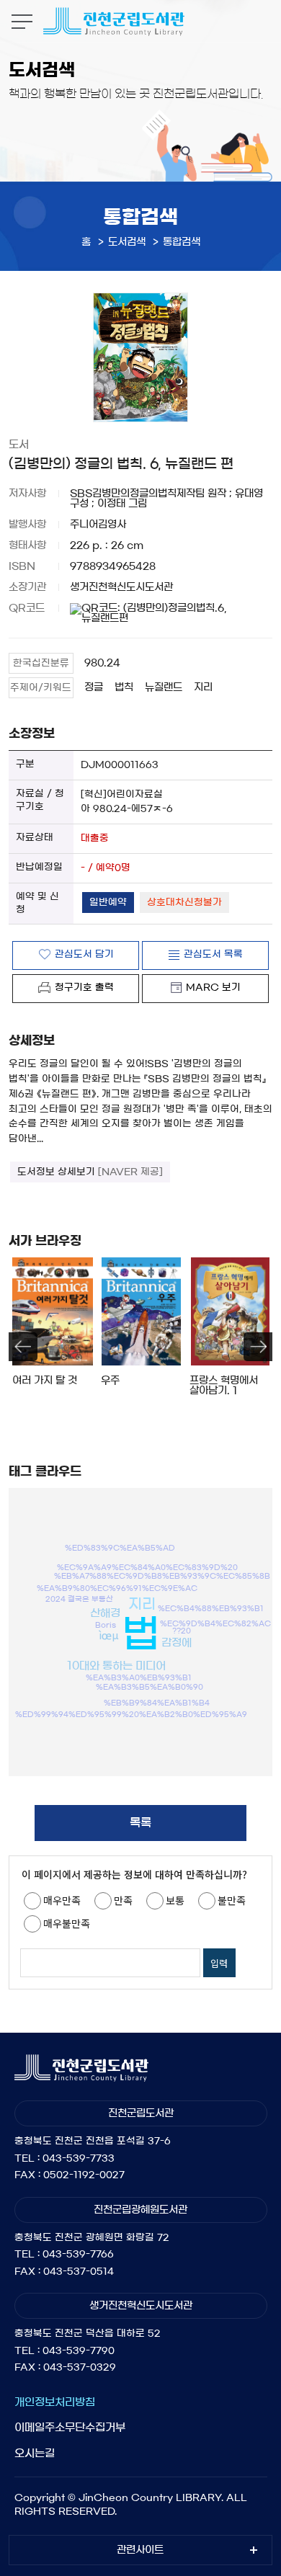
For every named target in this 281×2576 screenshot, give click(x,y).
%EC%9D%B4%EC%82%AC (215, 1623)
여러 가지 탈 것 (45, 1381)
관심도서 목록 (213, 954)
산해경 (105, 1612)
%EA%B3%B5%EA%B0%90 (150, 1686)
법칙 (124, 687)
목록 (140, 1822)
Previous (23, 1347)
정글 (94, 687)
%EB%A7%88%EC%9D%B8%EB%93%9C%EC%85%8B (162, 1575)
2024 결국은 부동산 (79, 1599)
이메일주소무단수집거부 (70, 2427)
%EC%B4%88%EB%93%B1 (211, 1608)
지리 (203, 687)
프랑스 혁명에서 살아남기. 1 (224, 1386)
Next (258, 1347)
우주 (110, 1381)
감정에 (177, 1643)
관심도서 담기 (84, 954)
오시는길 (35, 2453)
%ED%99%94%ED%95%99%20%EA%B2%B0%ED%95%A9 (131, 1714)
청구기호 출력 (84, 988)
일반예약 (108, 903)
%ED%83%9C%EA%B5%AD (120, 1547)
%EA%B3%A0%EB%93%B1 (139, 1677)
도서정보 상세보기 (90, 1172)
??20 (182, 1631)
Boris (106, 1625)
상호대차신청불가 (184, 903)
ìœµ (109, 1635)
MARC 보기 (213, 988)
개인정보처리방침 (55, 2402)
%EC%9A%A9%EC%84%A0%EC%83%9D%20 (147, 1566)
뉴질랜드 (164, 687)
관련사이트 (140, 2550)
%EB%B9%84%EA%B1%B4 (157, 1702)
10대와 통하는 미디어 (116, 1666)
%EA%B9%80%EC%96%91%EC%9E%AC (117, 1587)
